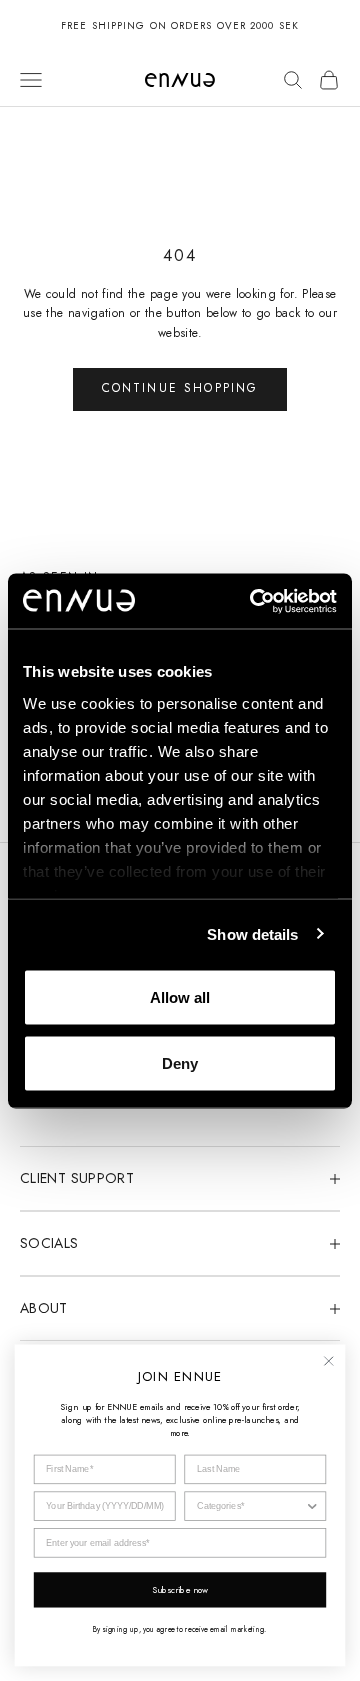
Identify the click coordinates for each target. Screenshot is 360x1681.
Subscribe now (180, 1589)
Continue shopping (180, 388)
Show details (252, 933)
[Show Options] (312, 1506)
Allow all (180, 997)
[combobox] (251, 1506)
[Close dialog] (328, 1360)
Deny (180, 1062)
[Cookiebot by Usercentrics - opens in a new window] (254, 601)
